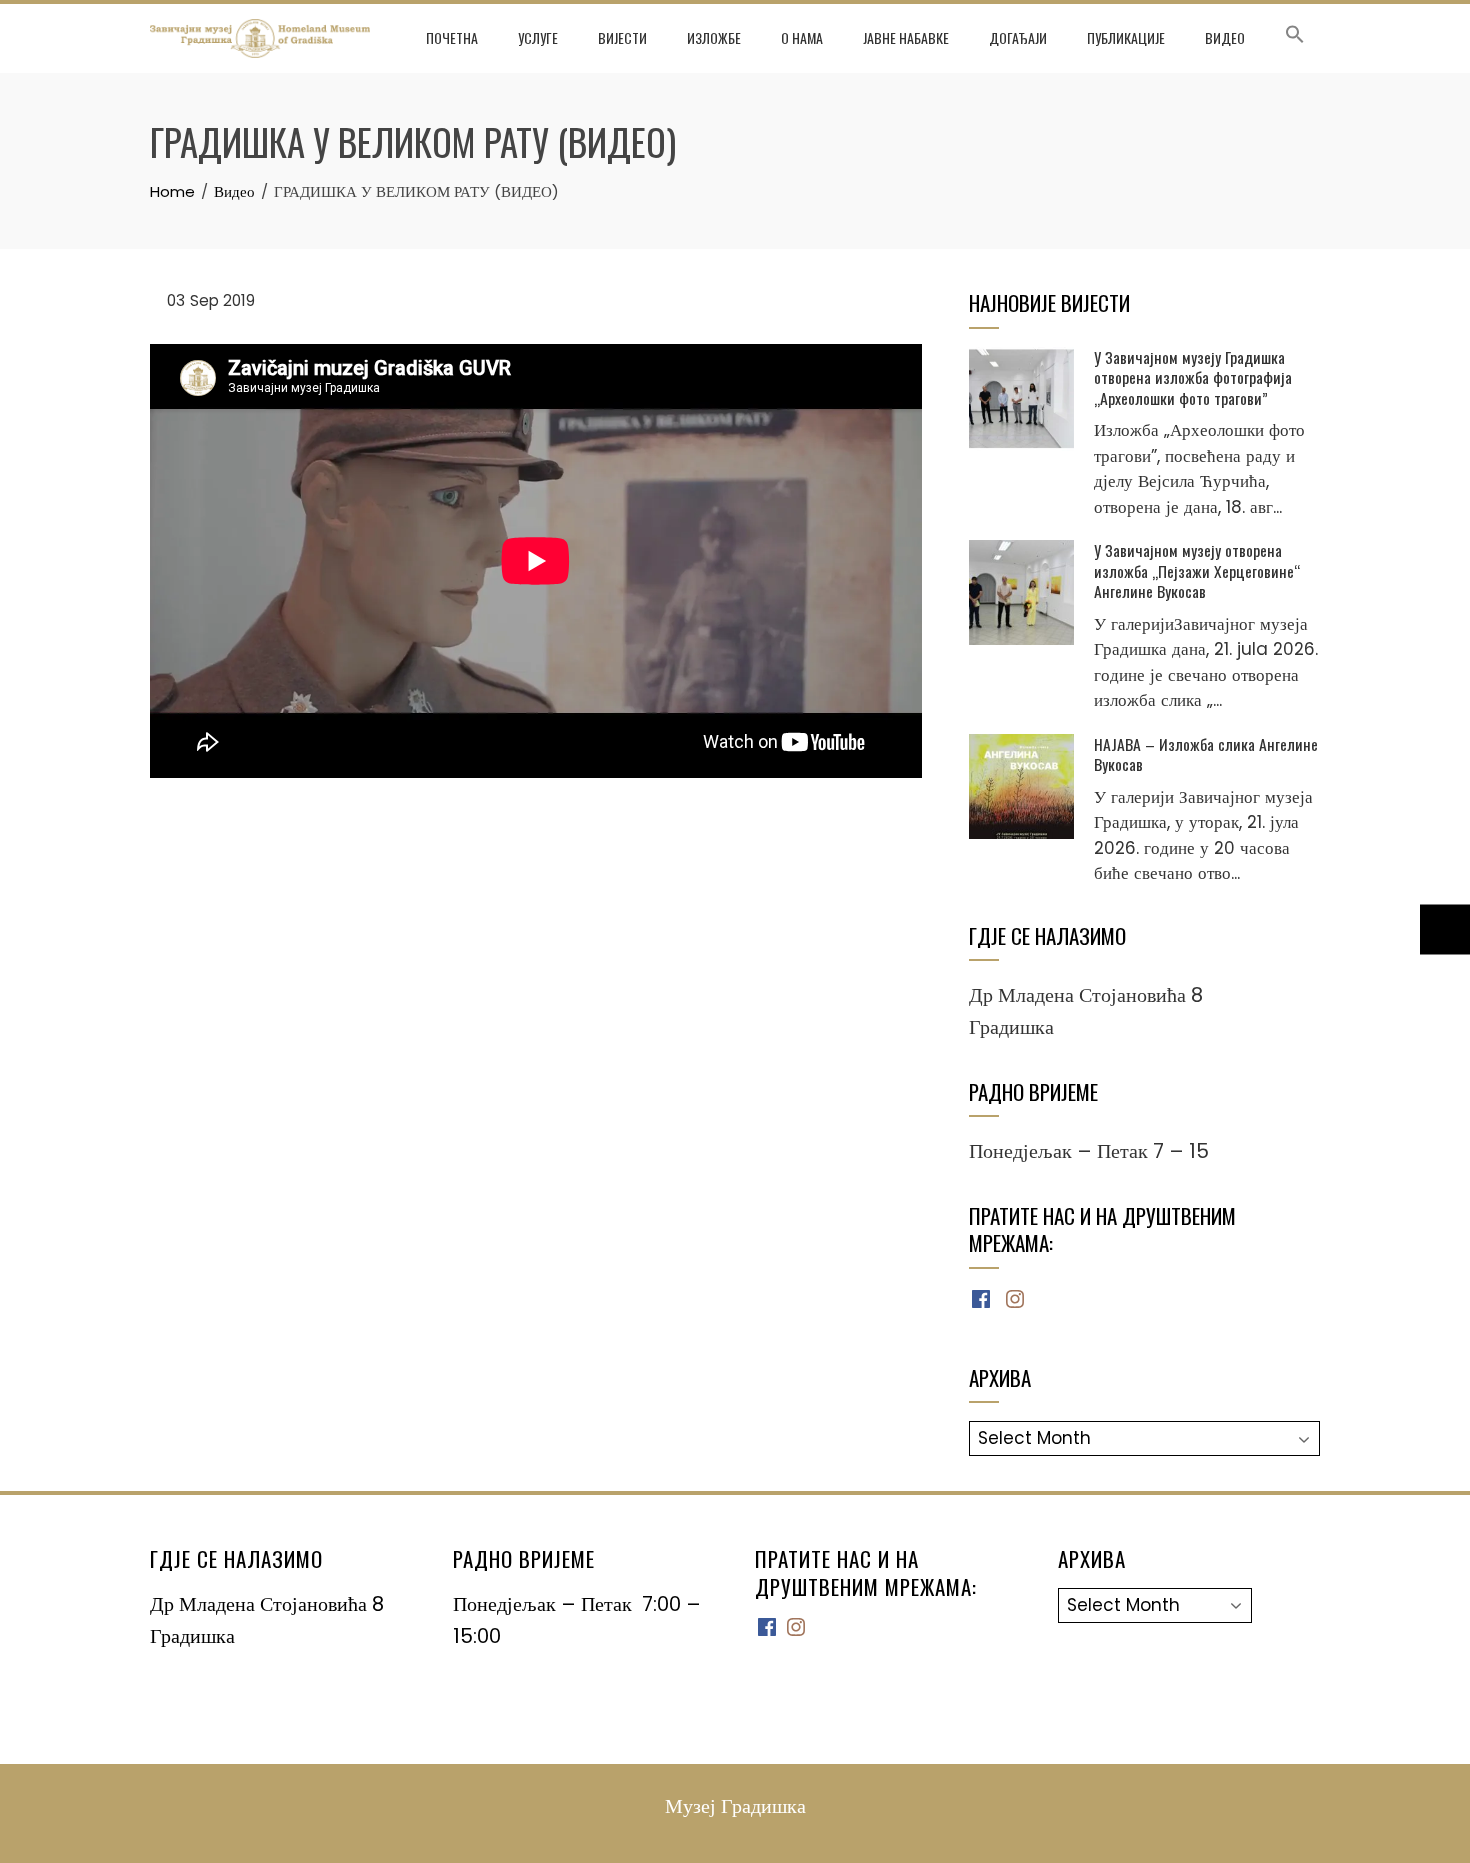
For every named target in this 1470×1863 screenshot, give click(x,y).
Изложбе (714, 37)
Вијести (622, 37)
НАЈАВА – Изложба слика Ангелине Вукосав (1206, 754)
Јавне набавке (906, 37)
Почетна (452, 37)
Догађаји (1018, 37)
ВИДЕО (1225, 37)
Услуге (538, 37)
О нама (802, 37)
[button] (1295, 38)
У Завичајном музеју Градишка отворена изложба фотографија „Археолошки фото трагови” (1193, 377)
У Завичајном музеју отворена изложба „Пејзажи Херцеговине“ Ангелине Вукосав (1197, 570)
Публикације (1126, 37)
